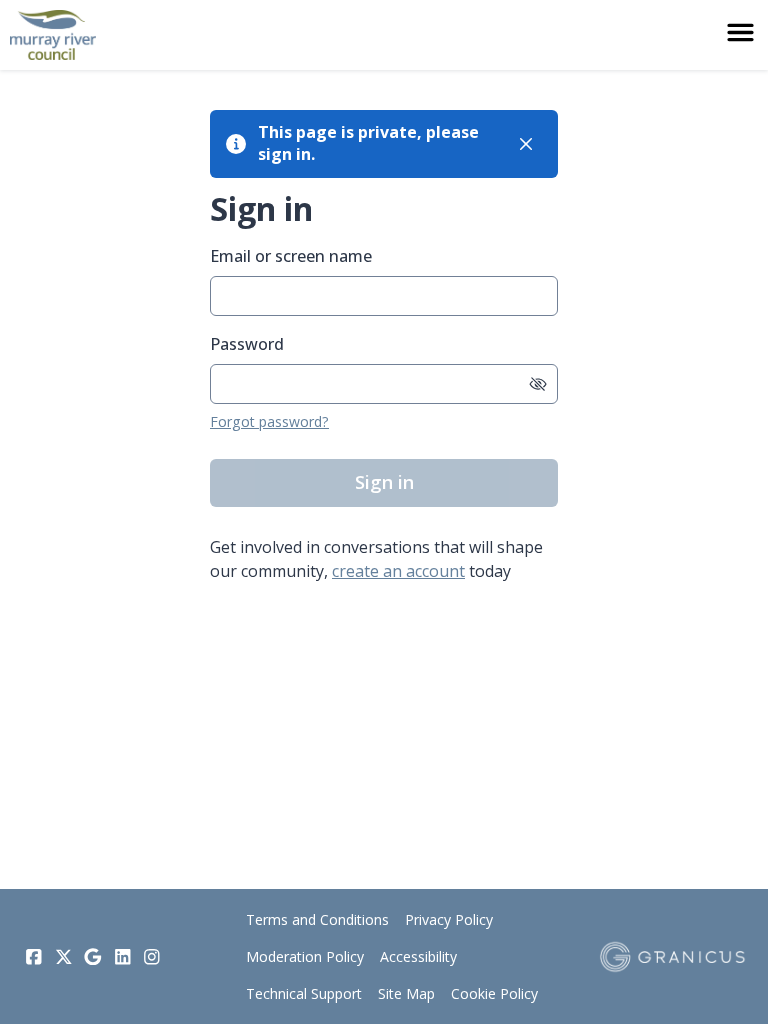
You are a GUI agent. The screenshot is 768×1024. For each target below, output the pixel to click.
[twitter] (64, 957)
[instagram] (152, 957)
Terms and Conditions (317, 919)
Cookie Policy (494, 993)
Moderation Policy (305, 956)
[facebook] (34, 957)
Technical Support (304, 993)
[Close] (526, 144)
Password (247, 344)
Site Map (406, 993)
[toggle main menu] (740, 32)
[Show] (538, 384)
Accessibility (418, 956)
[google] (93, 957)
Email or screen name (291, 256)
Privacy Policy (449, 919)
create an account (398, 571)
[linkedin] (123, 957)
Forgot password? (269, 421)
